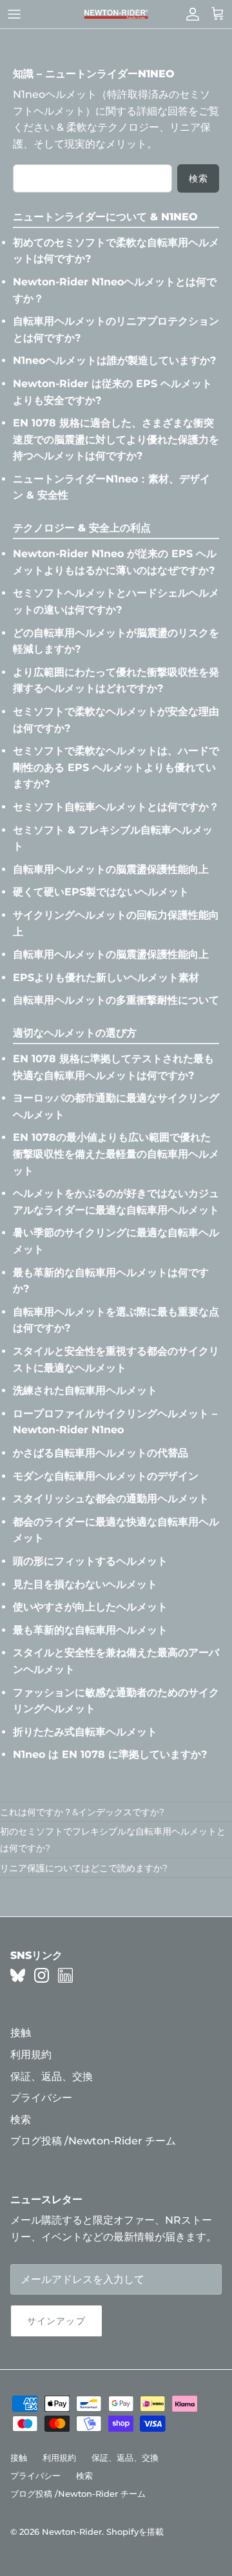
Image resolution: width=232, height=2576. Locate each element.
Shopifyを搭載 (135, 2532)
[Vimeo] (18, 1975)
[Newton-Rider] (116, 14)
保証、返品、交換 (52, 2076)
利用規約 (31, 2055)
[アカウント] (189, 14)
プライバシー (41, 2098)
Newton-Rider (72, 2532)
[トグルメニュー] (14, 14)
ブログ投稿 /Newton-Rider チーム (93, 2141)
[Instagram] (42, 1975)
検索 (198, 178)
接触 (21, 2033)
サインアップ (56, 2321)
